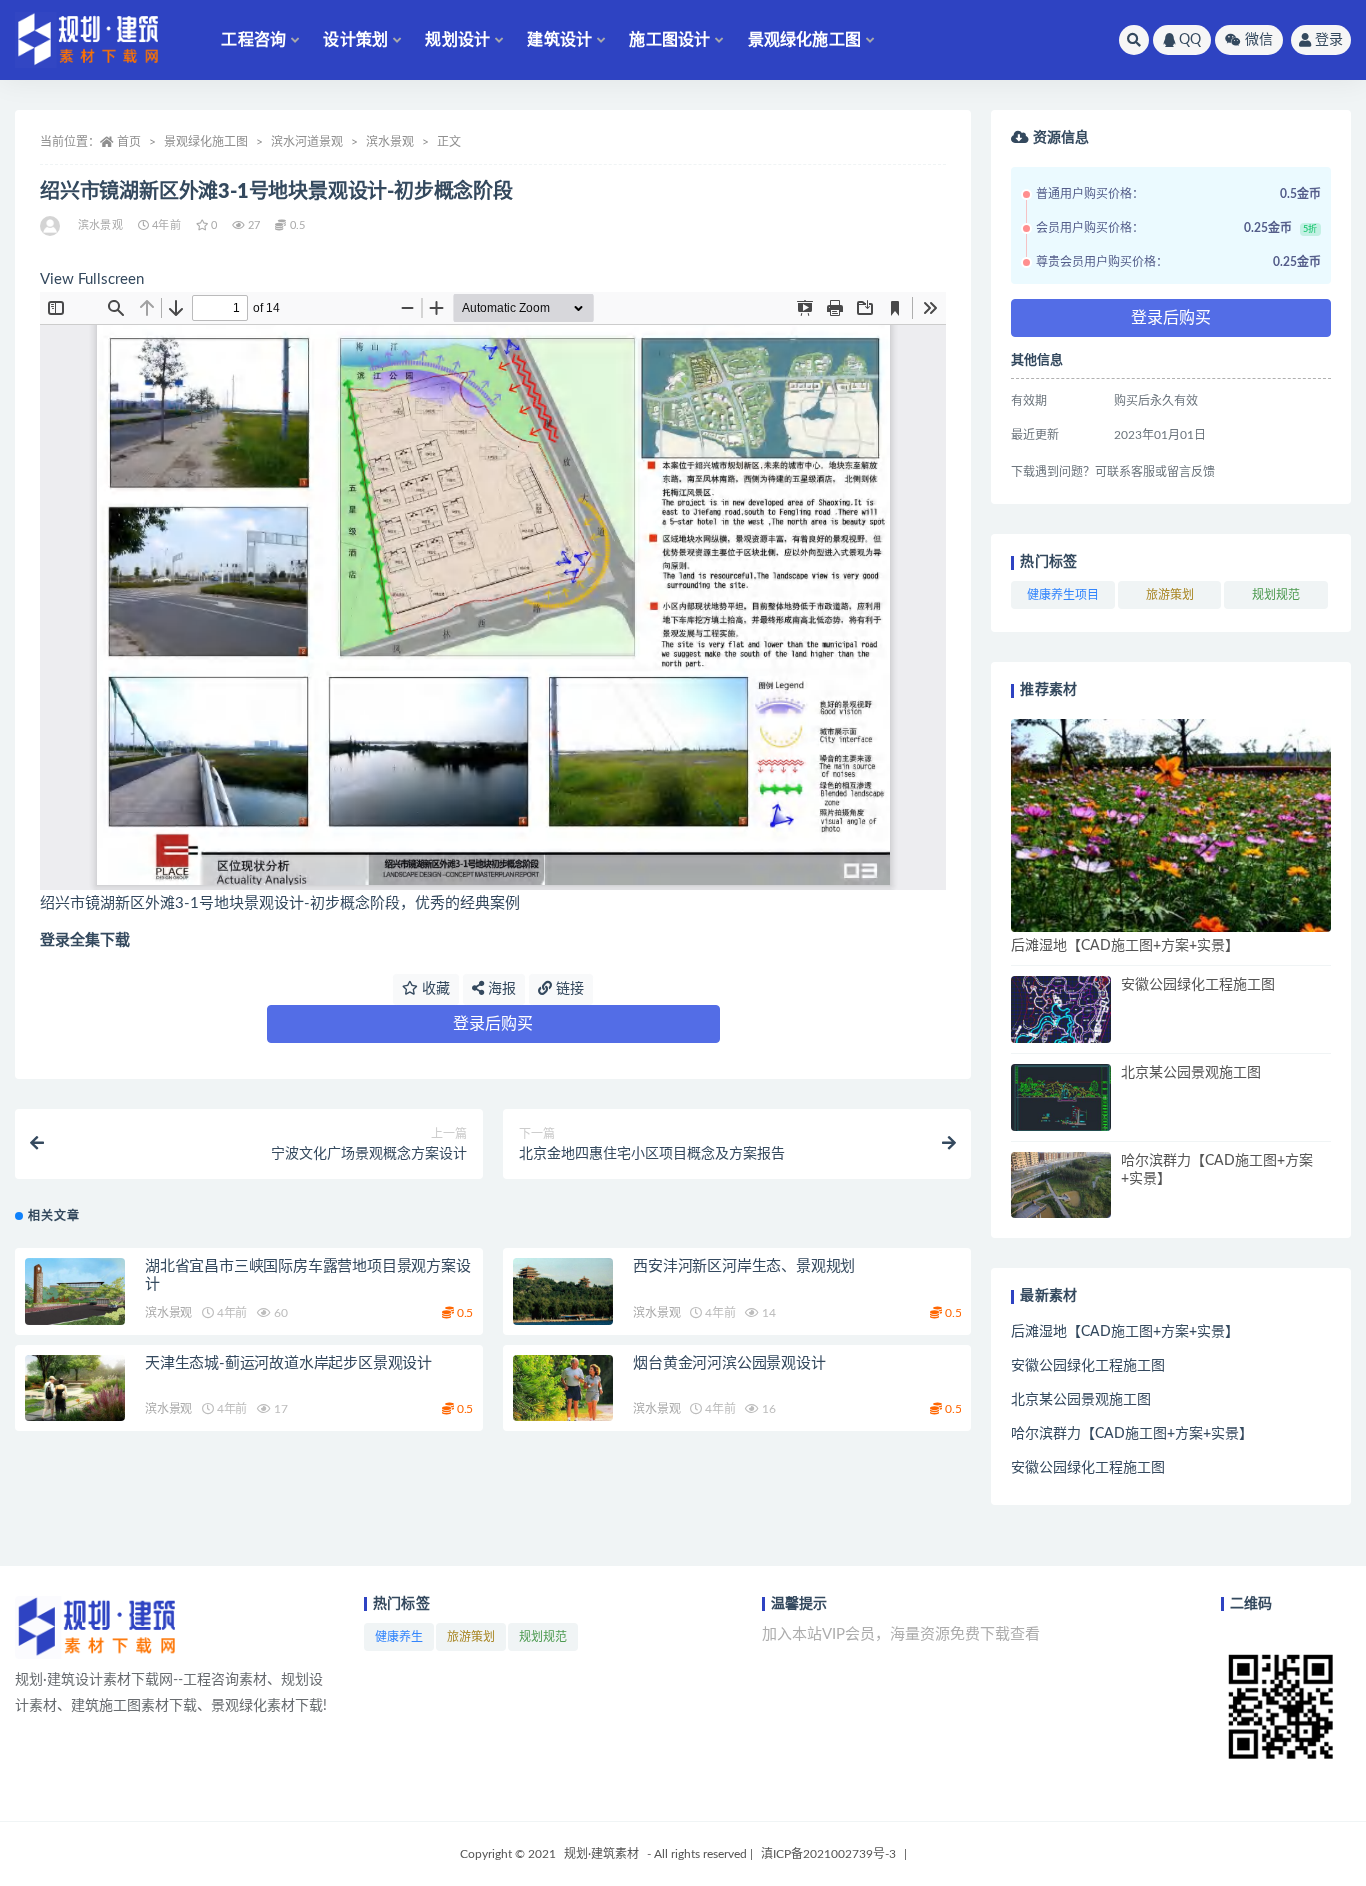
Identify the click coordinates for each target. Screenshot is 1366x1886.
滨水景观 (390, 142)
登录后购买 (493, 1024)
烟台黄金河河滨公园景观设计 (729, 1363)
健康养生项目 (1063, 595)
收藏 (434, 989)
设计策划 (355, 40)
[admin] (51, 226)
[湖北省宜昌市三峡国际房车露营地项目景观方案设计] (75, 1291)
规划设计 (457, 40)
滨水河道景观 (307, 142)
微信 (1259, 40)
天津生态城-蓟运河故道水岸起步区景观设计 (288, 1363)
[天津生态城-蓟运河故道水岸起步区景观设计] (75, 1388)
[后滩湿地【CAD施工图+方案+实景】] (1171, 825)
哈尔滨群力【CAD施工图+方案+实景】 (1132, 1434)
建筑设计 (559, 40)
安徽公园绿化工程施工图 (1198, 985)
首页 (129, 142)
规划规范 (1276, 595)
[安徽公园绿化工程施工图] (1061, 1009)
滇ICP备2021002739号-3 (828, 1854)
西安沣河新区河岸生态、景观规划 (744, 1266)
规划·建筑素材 (601, 1854)
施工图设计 (669, 40)
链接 (568, 989)
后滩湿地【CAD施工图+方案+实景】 (1125, 946)
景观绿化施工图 (804, 40)
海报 (500, 989)
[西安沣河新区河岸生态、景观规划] (563, 1291)
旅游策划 (1170, 595)
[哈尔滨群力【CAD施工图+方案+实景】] (1061, 1185)
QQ (1190, 40)
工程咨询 (253, 40)
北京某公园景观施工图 (1191, 1073)
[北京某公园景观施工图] (1061, 1097)
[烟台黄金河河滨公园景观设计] (563, 1388)
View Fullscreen (92, 279)
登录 (1329, 40)
